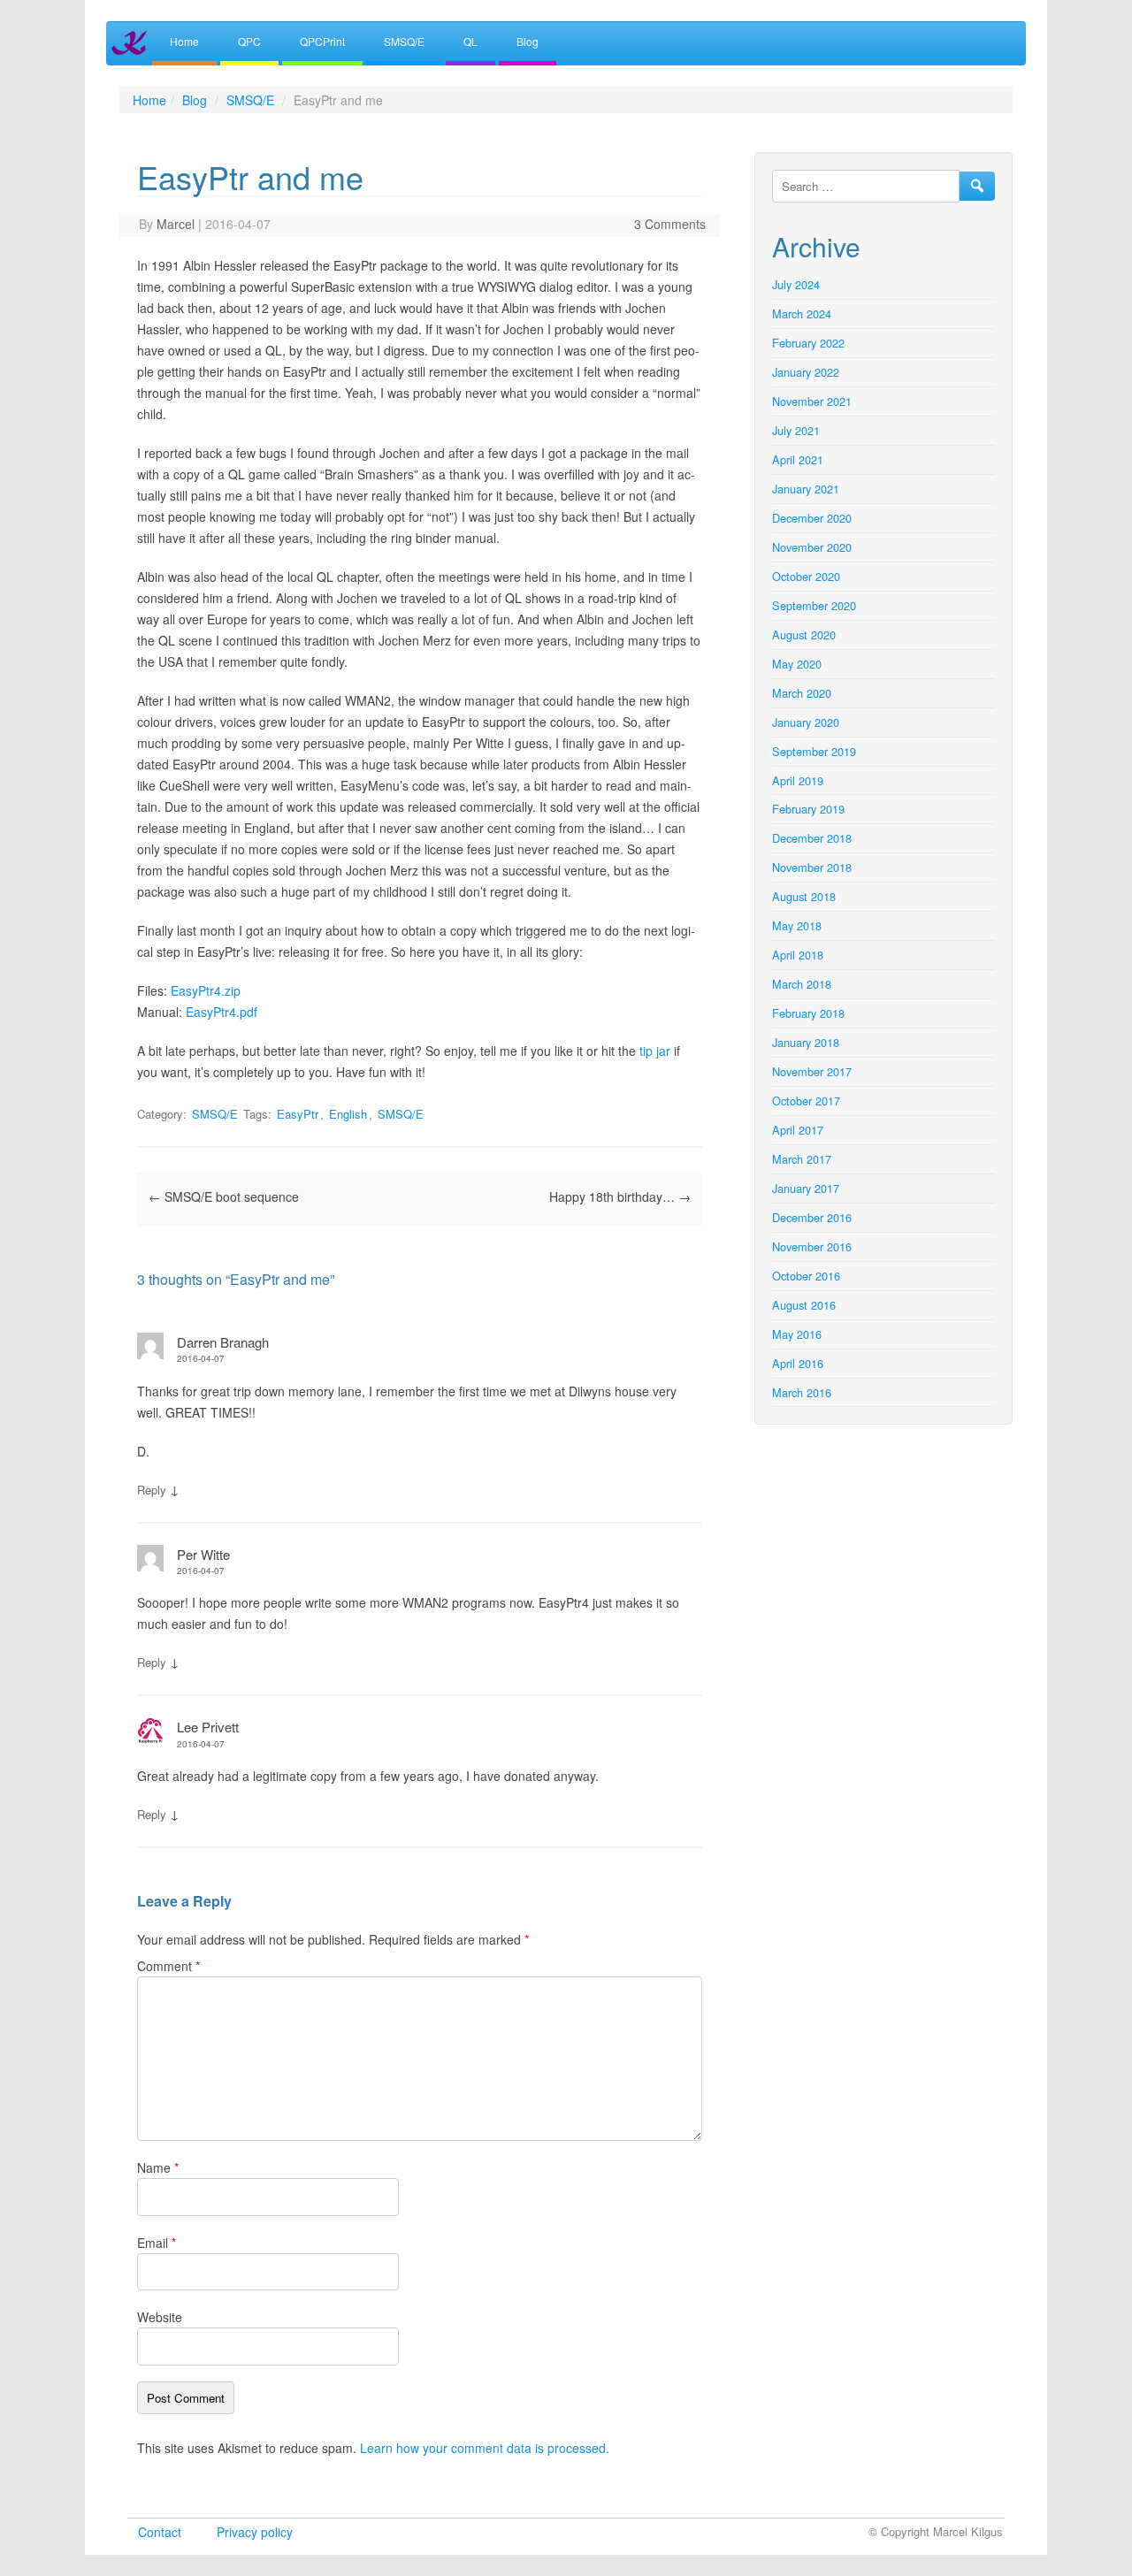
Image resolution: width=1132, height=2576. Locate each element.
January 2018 (806, 1042)
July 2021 (796, 430)
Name (158, 2167)
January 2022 (806, 372)
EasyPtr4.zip (206, 990)
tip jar (655, 1051)
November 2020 (812, 547)
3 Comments (670, 224)
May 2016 (797, 1334)
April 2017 (798, 1130)
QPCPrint (322, 41)
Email (157, 2243)
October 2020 (806, 576)
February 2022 (808, 343)
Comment (168, 1966)
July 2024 (796, 284)
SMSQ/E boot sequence (224, 1196)
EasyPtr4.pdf (222, 1012)
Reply (152, 1490)
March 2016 (802, 1392)
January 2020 (806, 722)
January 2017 (806, 1188)
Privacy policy (255, 2532)
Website (160, 2317)
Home (184, 41)
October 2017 (806, 1101)
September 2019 (814, 751)
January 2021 (806, 489)
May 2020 (797, 664)
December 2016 (812, 1217)
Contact (160, 2532)
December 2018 (812, 838)
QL (470, 41)
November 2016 (812, 1246)
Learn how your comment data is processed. (485, 2448)
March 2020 (802, 693)
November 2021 (812, 401)
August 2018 (804, 896)
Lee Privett (208, 1727)
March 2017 (802, 1159)
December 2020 (812, 518)
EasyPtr (298, 1114)
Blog (528, 41)
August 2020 (804, 634)
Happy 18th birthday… (620, 1196)
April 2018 (798, 955)
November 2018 (812, 867)
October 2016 (806, 1276)
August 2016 (804, 1305)
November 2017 (812, 1071)
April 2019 (798, 780)
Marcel (176, 224)
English (348, 1114)
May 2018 (797, 925)
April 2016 (798, 1363)
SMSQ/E (404, 41)
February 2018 (808, 1013)
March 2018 (802, 984)
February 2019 (808, 809)
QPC (249, 41)
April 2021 (798, 459)
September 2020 (814, 605)
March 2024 (802, 313)
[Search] (977, 186)
